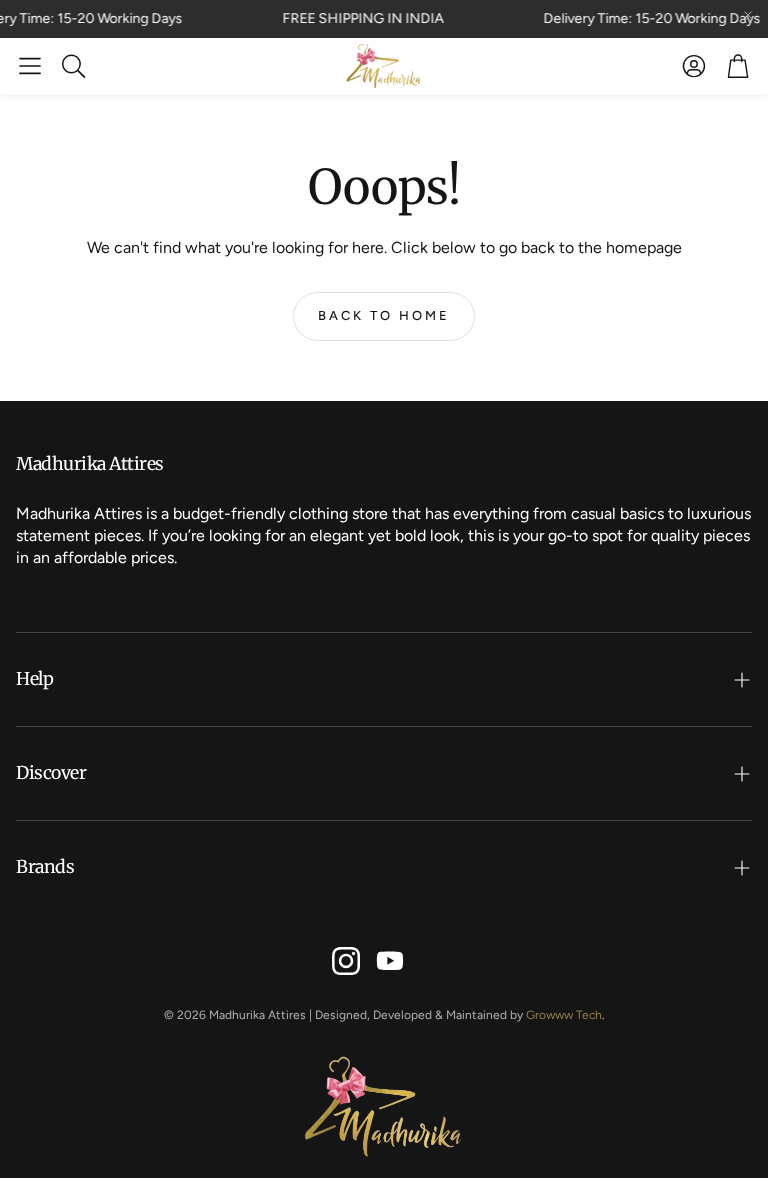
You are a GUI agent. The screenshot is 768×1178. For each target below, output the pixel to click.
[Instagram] (346, 961)
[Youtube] (390, 961)
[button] (30, 66)
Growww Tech (564, 1015)
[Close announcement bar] (748, 15)
